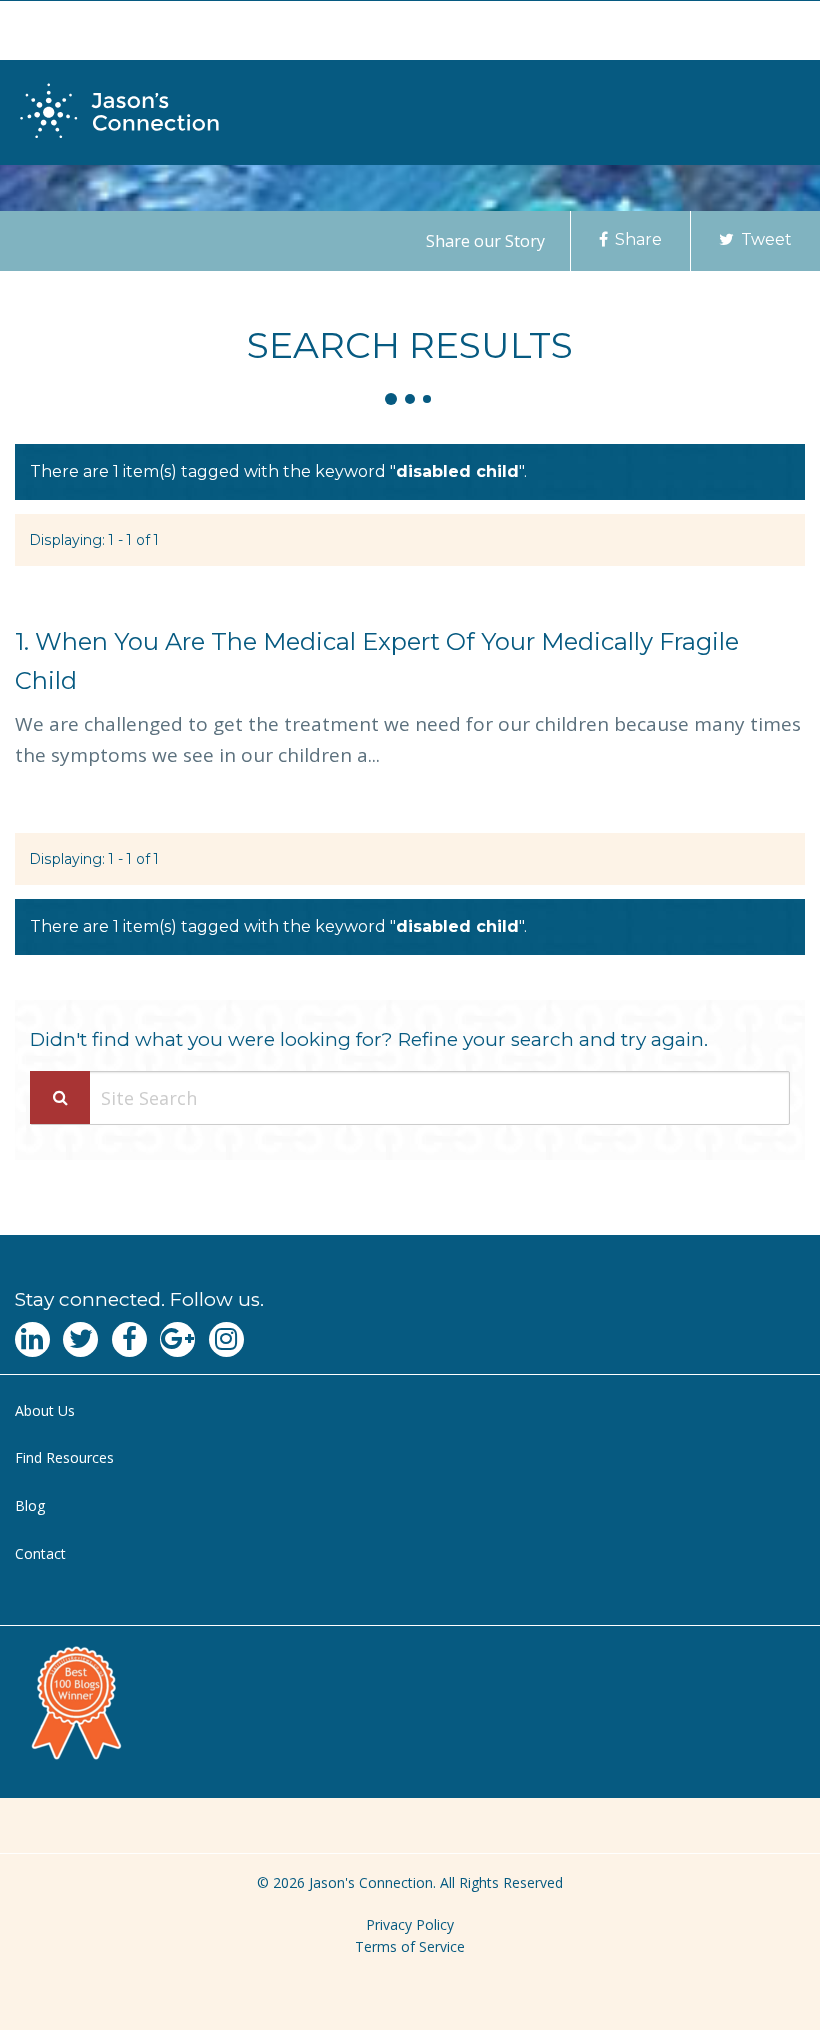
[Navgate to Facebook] (129, 1339)
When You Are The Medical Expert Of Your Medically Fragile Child (377, 661)
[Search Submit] (60, 1097)
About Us (45, 1410)
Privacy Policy (410, 1924)
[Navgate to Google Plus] (177, 1339)
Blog (30, 1505)
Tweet (764, 239)
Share (636, 239)
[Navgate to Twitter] (80, 1339)
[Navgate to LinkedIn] (32, 1339)
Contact (40, 1553)
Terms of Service (410, 1946)
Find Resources (64, 1457)
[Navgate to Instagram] (226, 1339)
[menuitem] (410, 1411)
